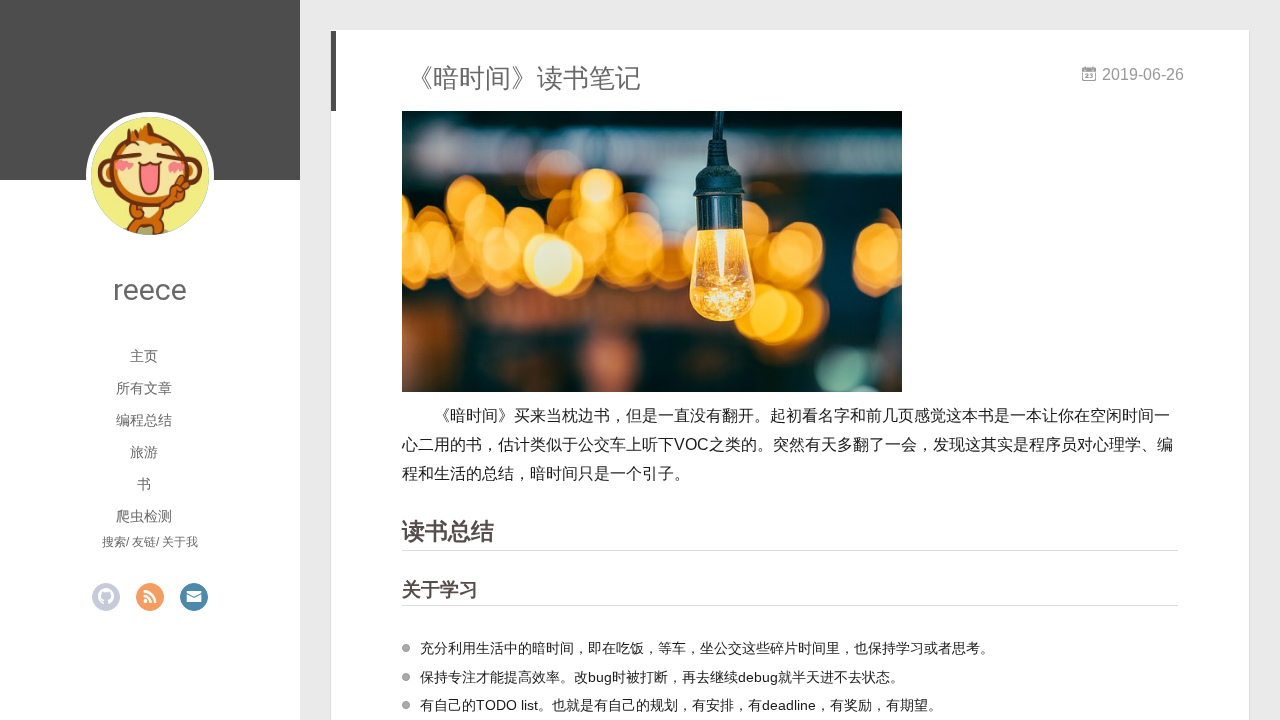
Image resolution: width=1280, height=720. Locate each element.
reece (150, 289)
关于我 (180, 542)
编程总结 (144, 420)
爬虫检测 (144, 516)
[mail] (194, 597)
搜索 (114, 542)
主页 (144, 356)
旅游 (144, 452)
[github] (106, 597)
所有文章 (144, 388)
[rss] (150, 597)
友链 (144, 542)
